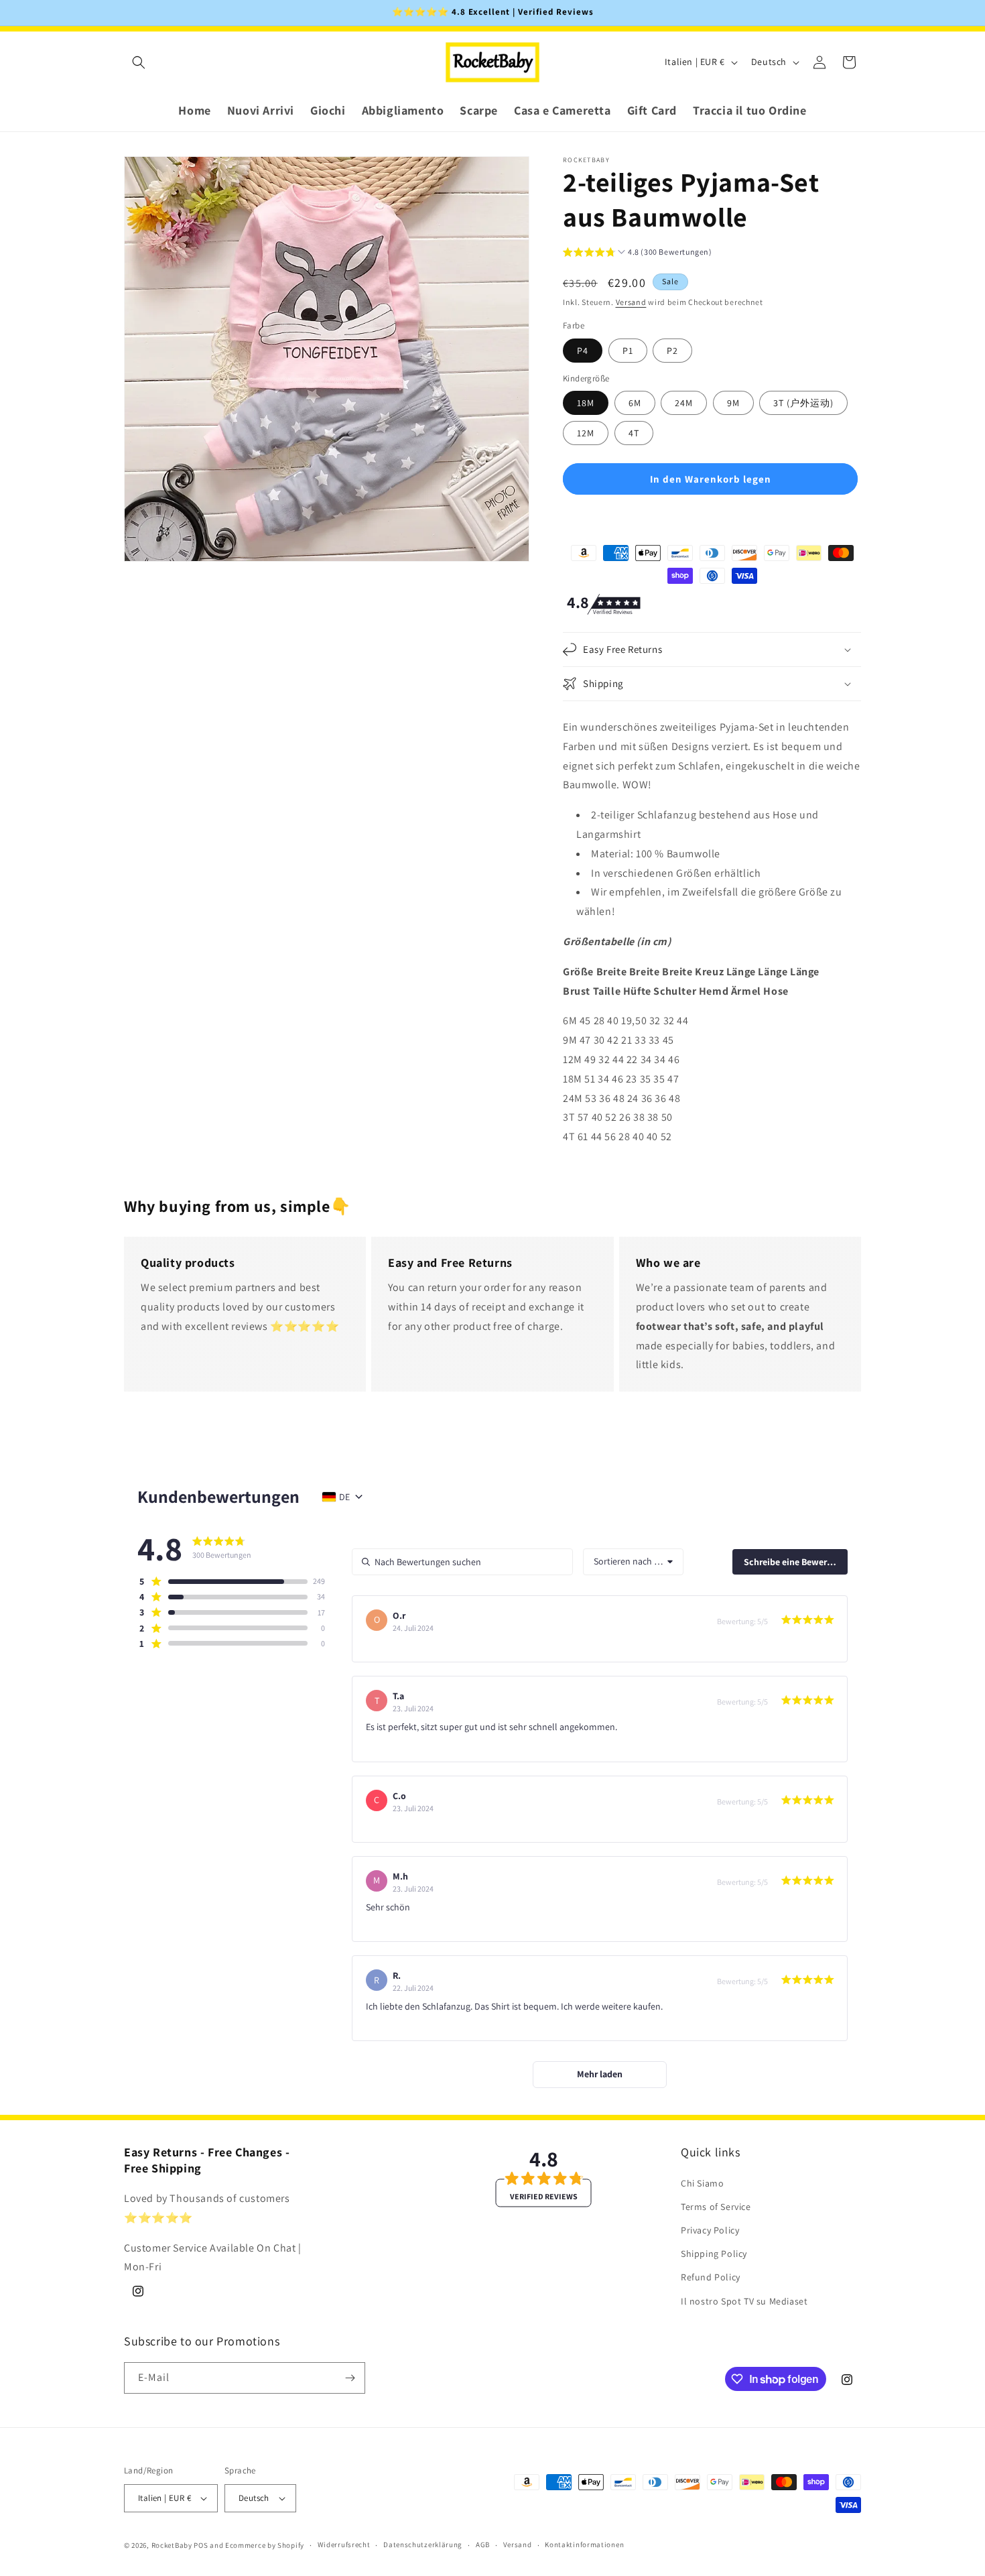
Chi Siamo (702, 2183)
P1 (628, 351)
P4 (583, 351)
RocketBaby (172, 2545)
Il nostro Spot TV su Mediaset (744, 2301)
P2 (672, 351)
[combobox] (633, 1562)
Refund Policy (711, 2278)
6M (635, 403)
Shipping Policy (714, 2254)
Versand (631, 302)
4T (634, 433)
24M (684, 403)
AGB (483, 2545)
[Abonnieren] (350, 2378)
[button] (139, 62)
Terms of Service (716, 2207)
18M (586, 403)
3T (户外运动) (803, 403)
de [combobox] (344, 1497)
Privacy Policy (710, 2230)
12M (586, 433)
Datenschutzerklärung (423, 2545)
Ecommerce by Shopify (265, 2545)
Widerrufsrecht (344, 2545)
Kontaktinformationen (584, 2545)
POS (201, 2545)
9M (733, 403)
